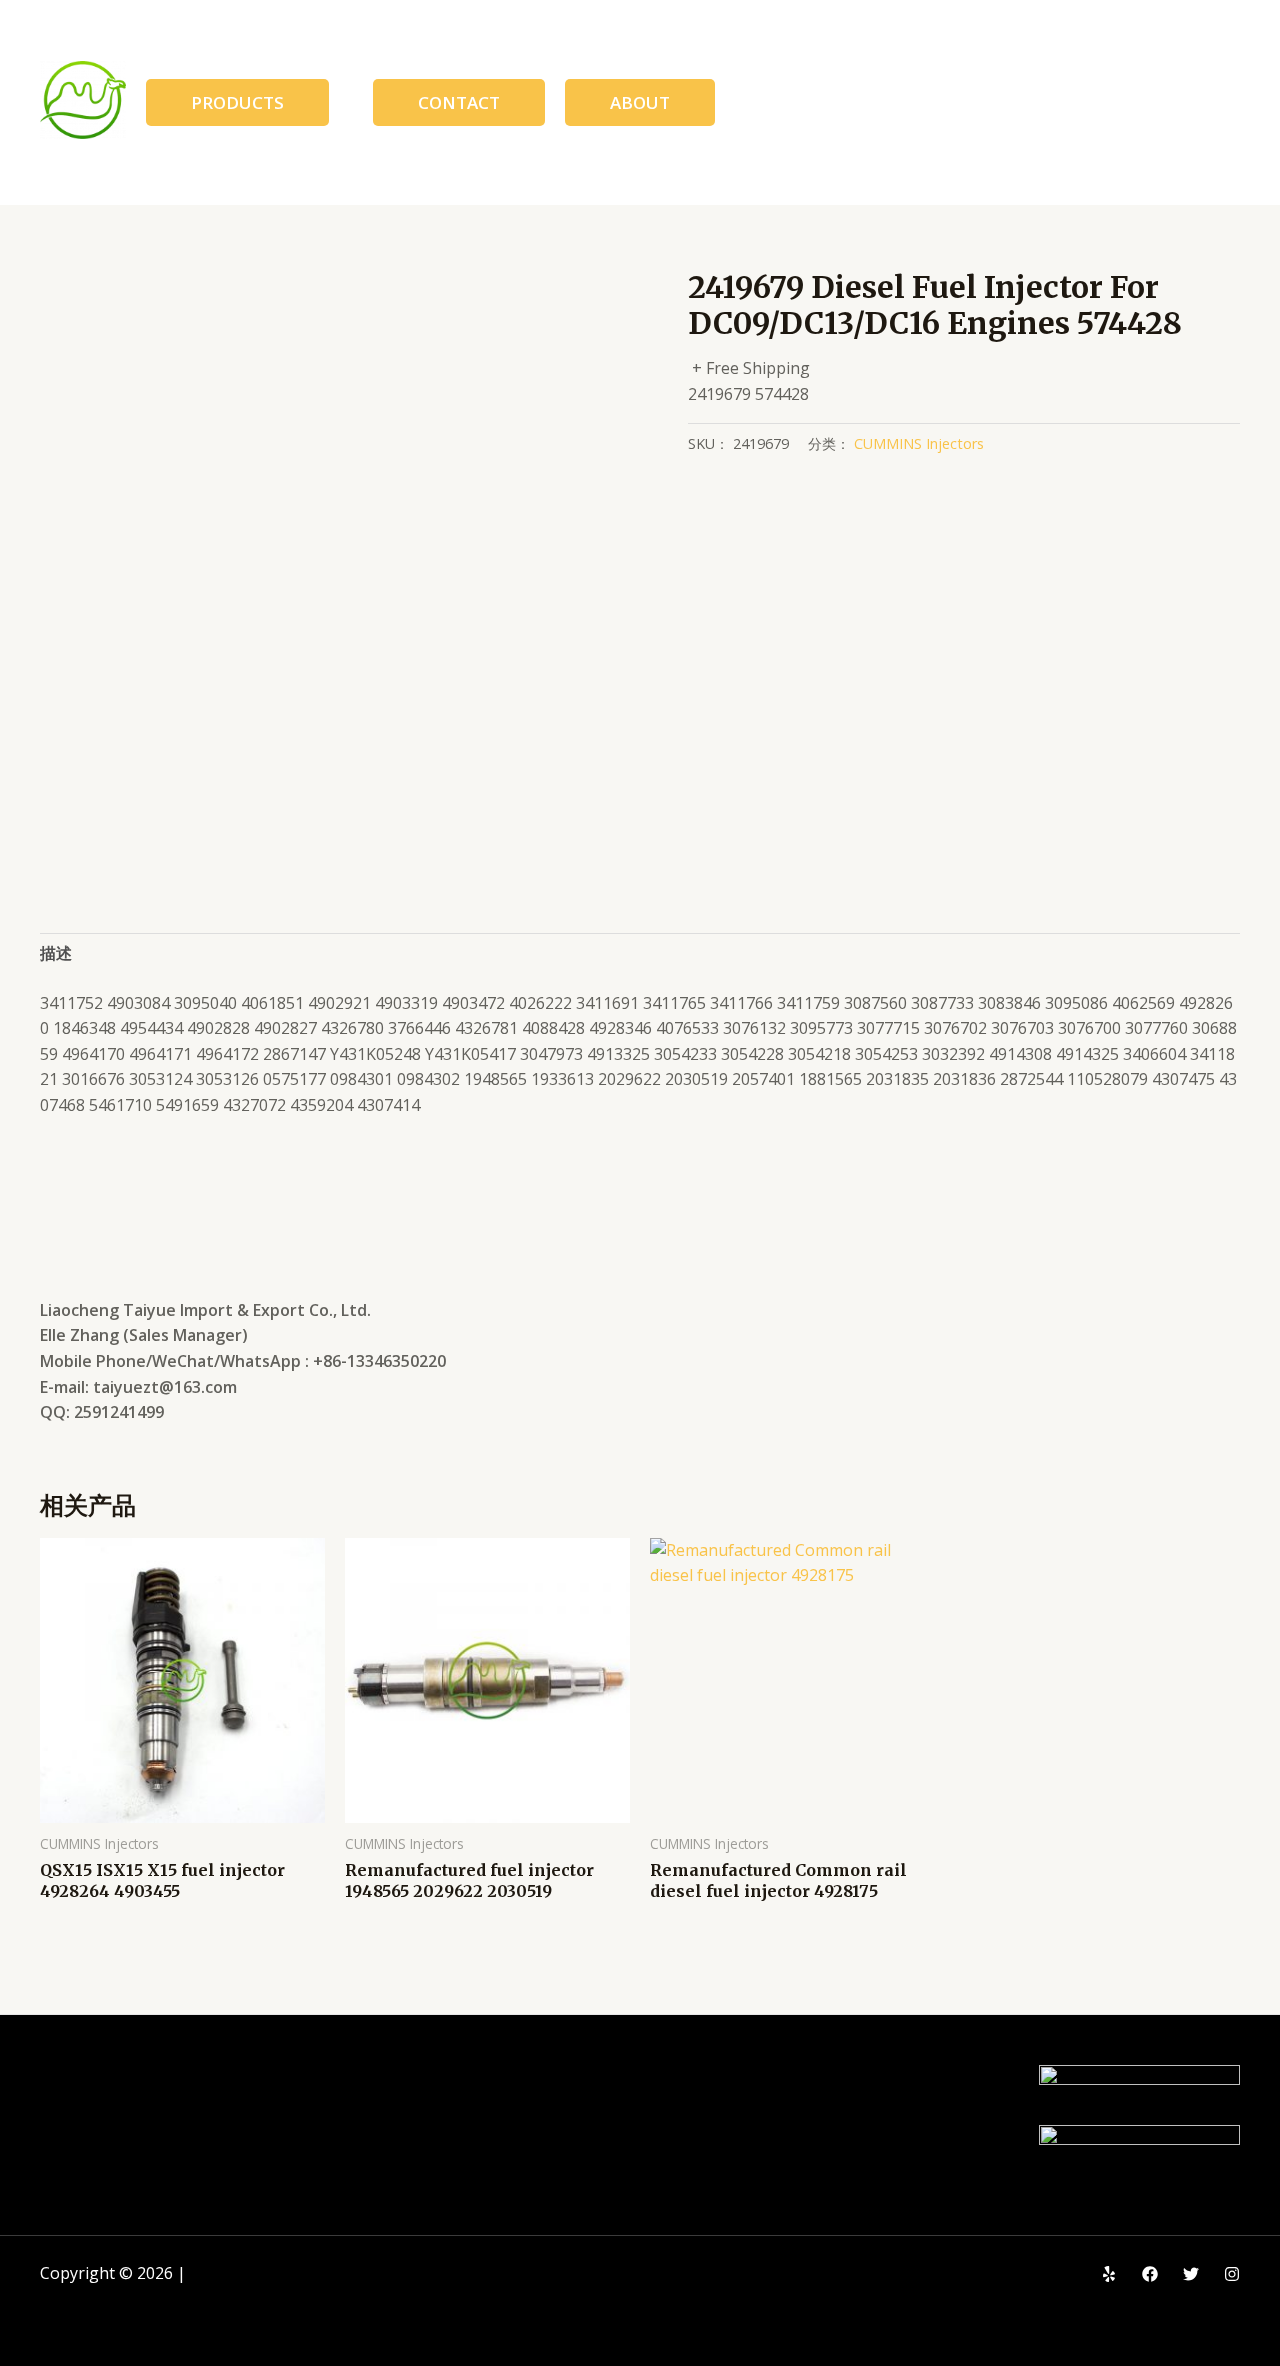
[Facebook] (1150, 2274)
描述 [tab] (56, 953)
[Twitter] (1191, 2274)
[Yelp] (1109, 2274)
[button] (237, 102)
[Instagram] (1232, 2274)
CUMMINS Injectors (919, 443)
